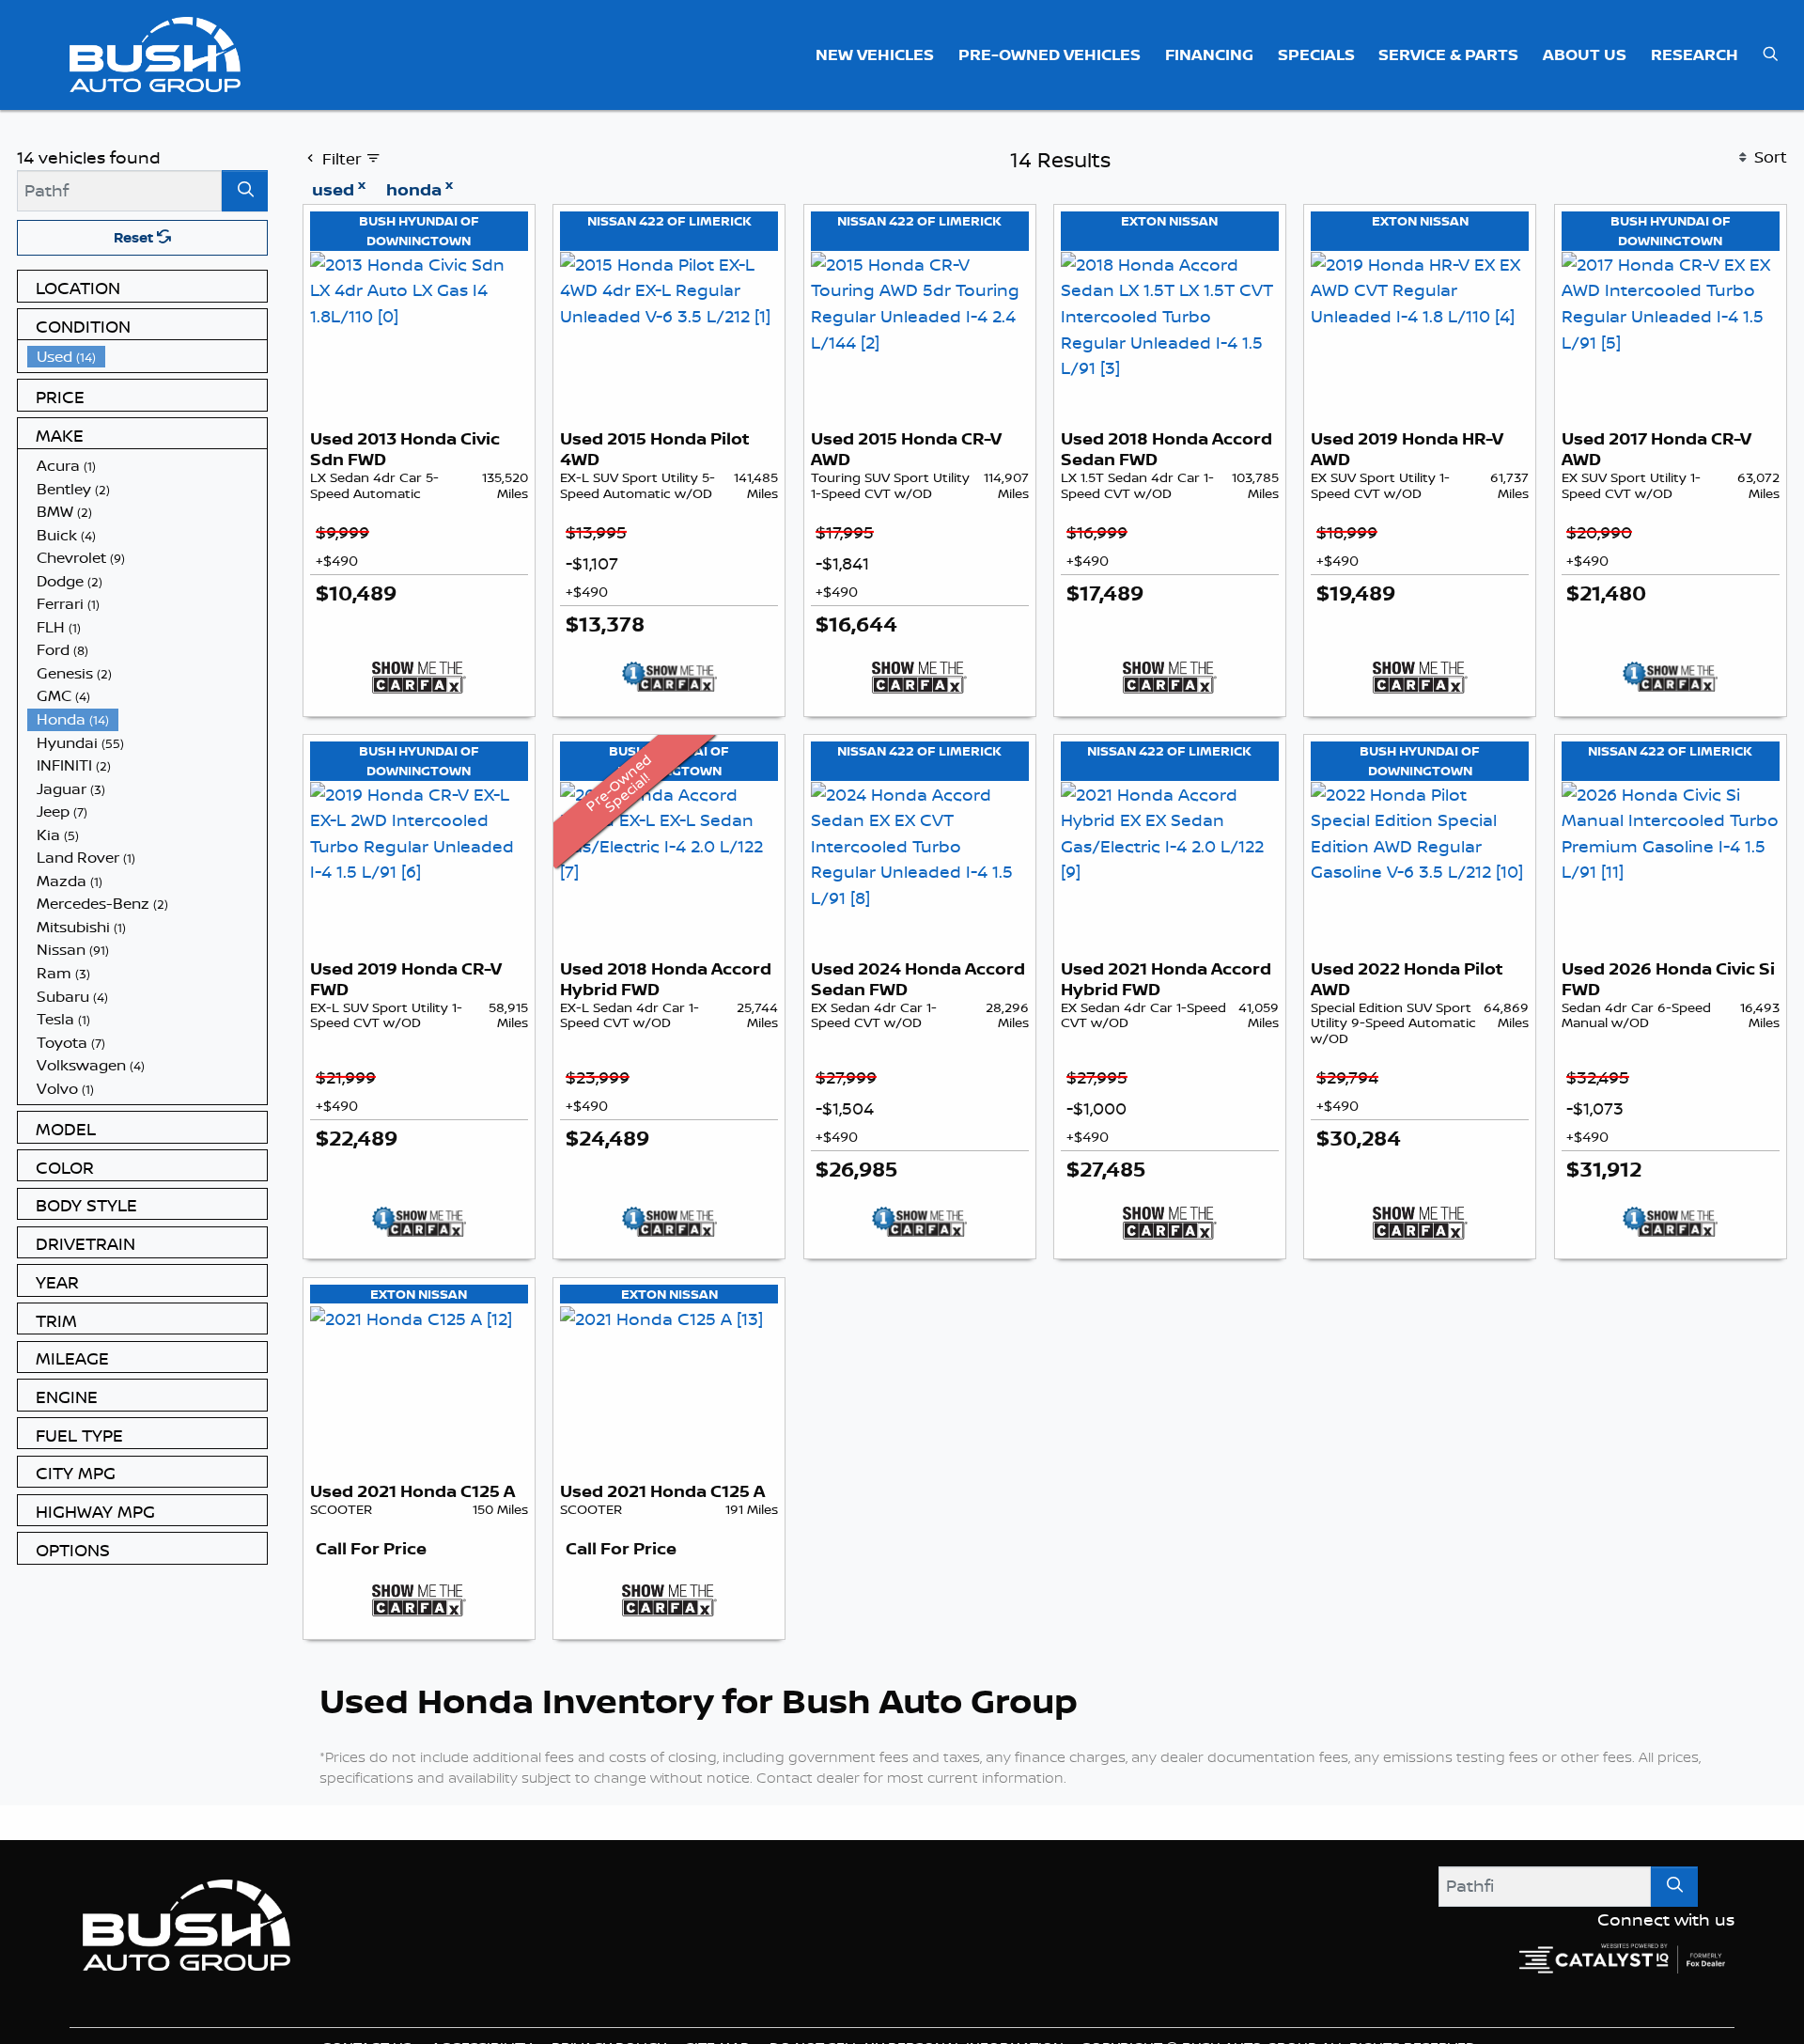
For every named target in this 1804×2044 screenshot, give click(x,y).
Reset (135, 237)
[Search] (245, 190)
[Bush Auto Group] (156, 53)
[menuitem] (148, 357)
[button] (876, 55)
